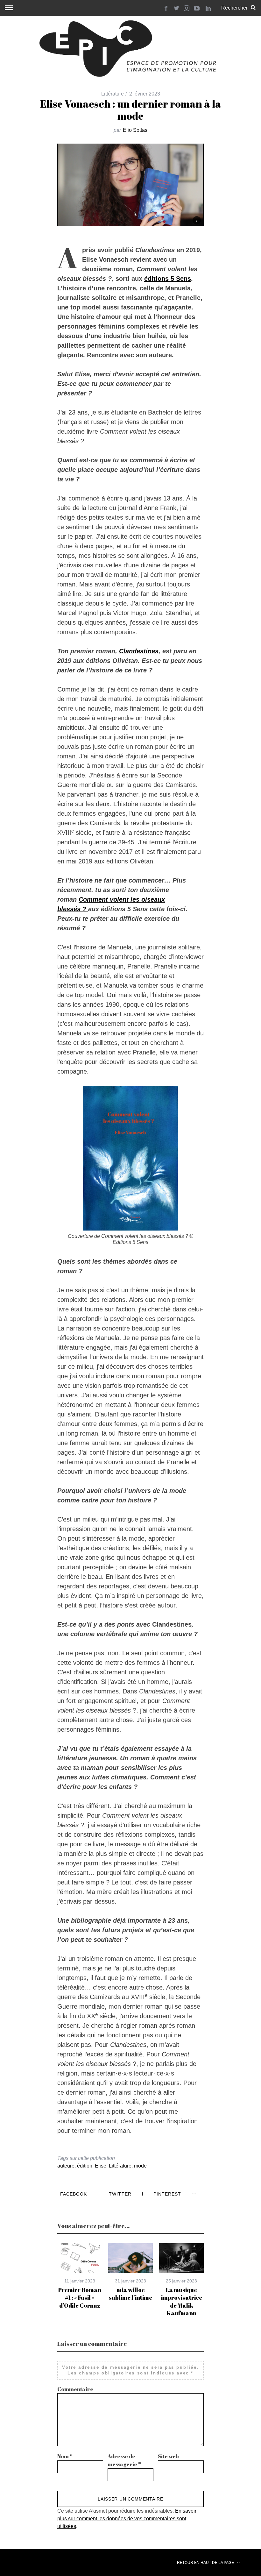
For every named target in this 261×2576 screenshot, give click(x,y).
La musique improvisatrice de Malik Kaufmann (182, 2301)
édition (85, 2166)
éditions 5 (160, 279)
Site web (168, 2456)
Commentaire (75, 2389)
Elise (101, 2166)
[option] (80, 2276)
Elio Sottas (135, 130)
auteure (66, 2166)
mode (140, 2166)
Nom (65, 2456)
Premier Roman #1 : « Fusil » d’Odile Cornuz (80, 2298)
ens (186, 279)
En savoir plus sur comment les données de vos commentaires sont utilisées (127, 2519)
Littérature (113, 94)
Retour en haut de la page (206, 2563)
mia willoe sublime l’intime (130, 2294)
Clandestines (139, 651)
